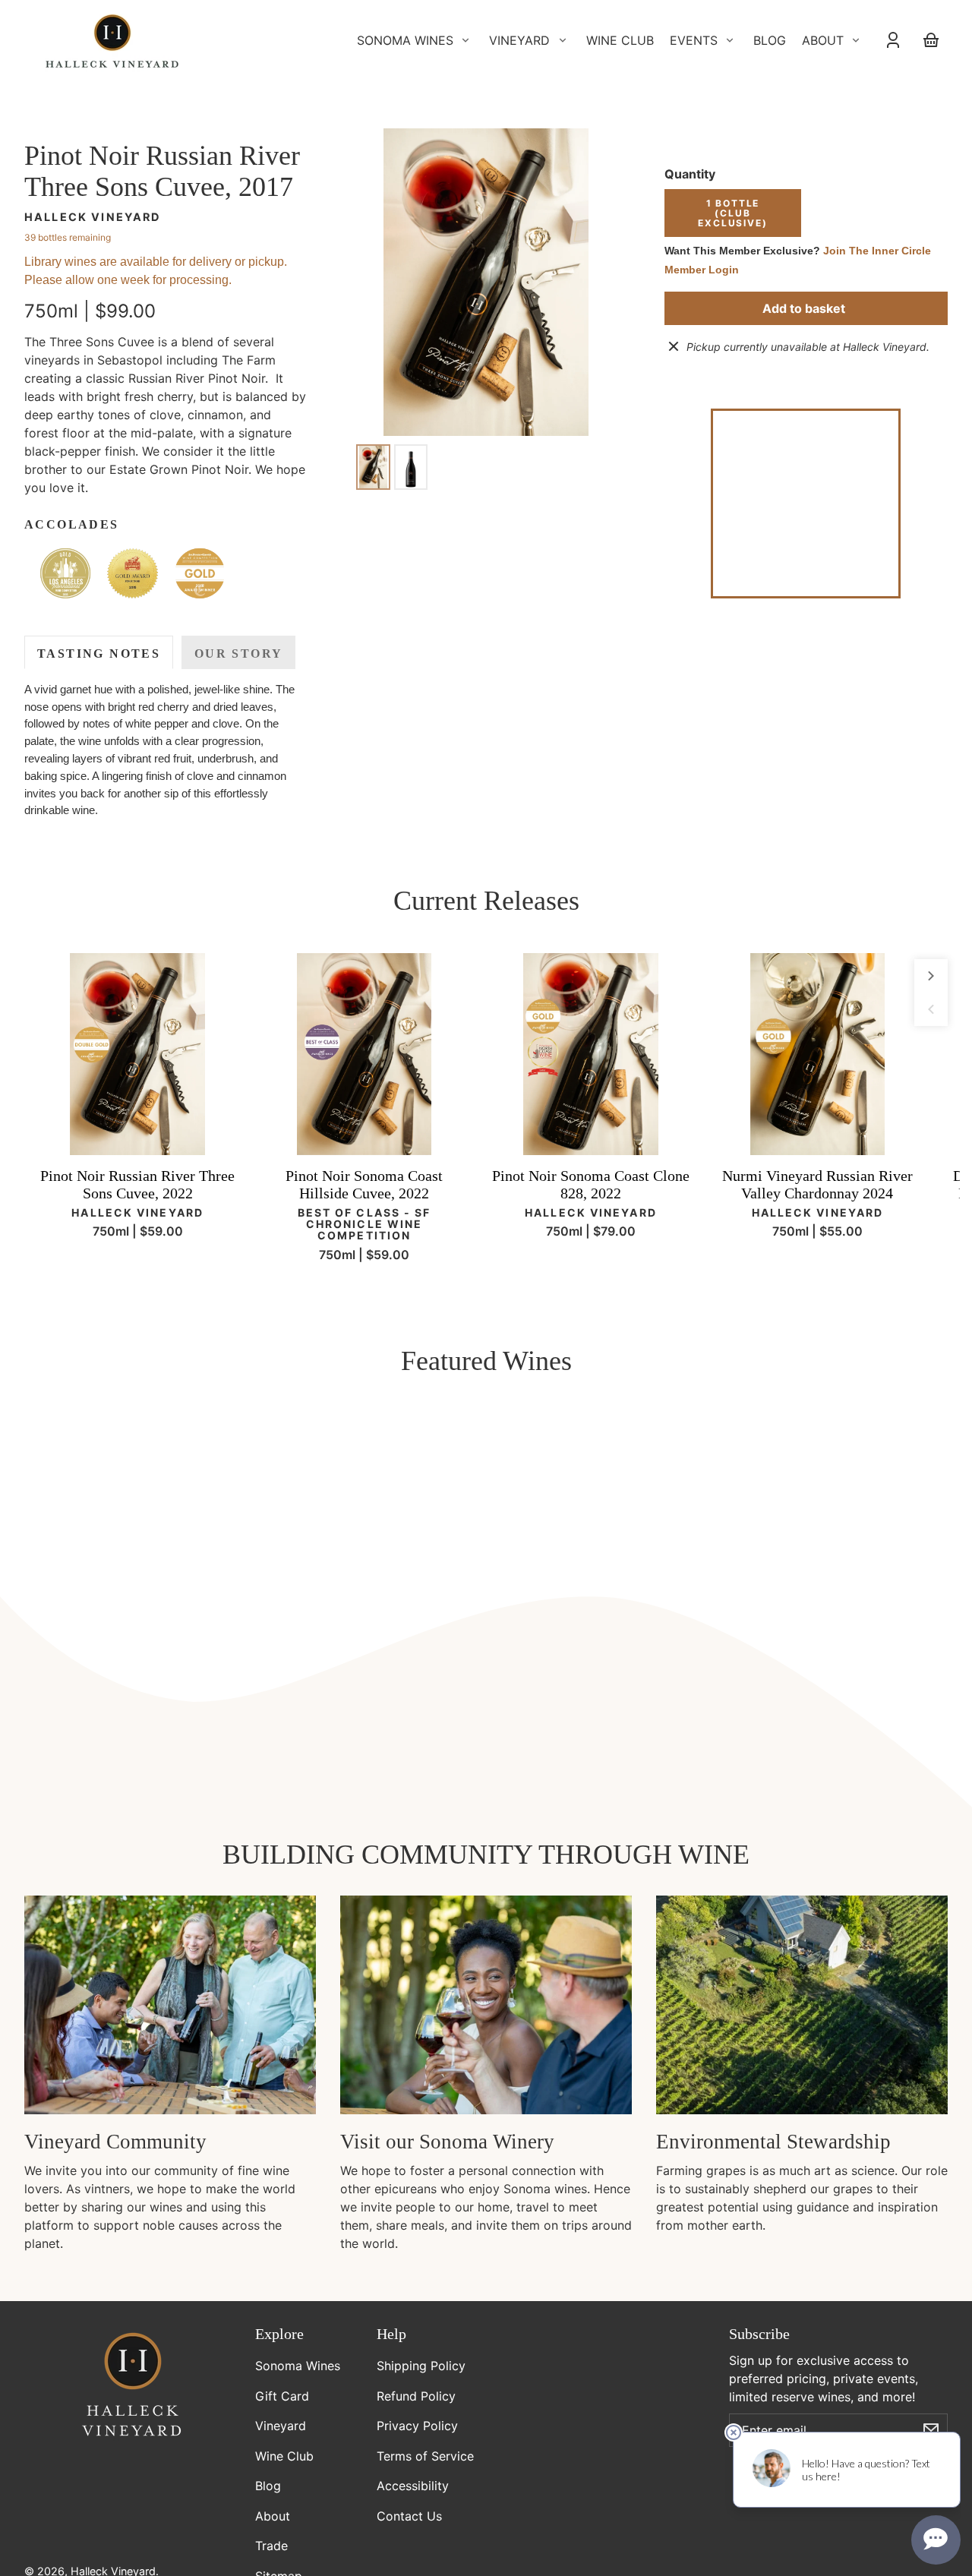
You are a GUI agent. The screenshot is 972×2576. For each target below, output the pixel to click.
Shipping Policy (421, 2366)
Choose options (137, 1132)
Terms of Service (425, 2456)
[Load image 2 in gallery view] (411, 467)
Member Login (702, 270)
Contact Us (409, 2516)
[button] (65, 573)
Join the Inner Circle (877, 251)
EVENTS (694, 40)
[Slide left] (931, 1009)
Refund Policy (416, 2396)
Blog (268, 2486)
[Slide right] (931, 976)
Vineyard (281, 2426)
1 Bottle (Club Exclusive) (732, 213)
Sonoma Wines (298, 2366)
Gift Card (282, 2396)
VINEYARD (519, 40)
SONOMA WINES (405, 40)
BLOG (770, 40)
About (273, 2516)
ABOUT (823, 40)
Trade (271, 2546)
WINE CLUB (620, 40)
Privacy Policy (417, 2426)
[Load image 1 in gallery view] (373, 467)
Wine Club (284, 2456)
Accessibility (413, 2486)
